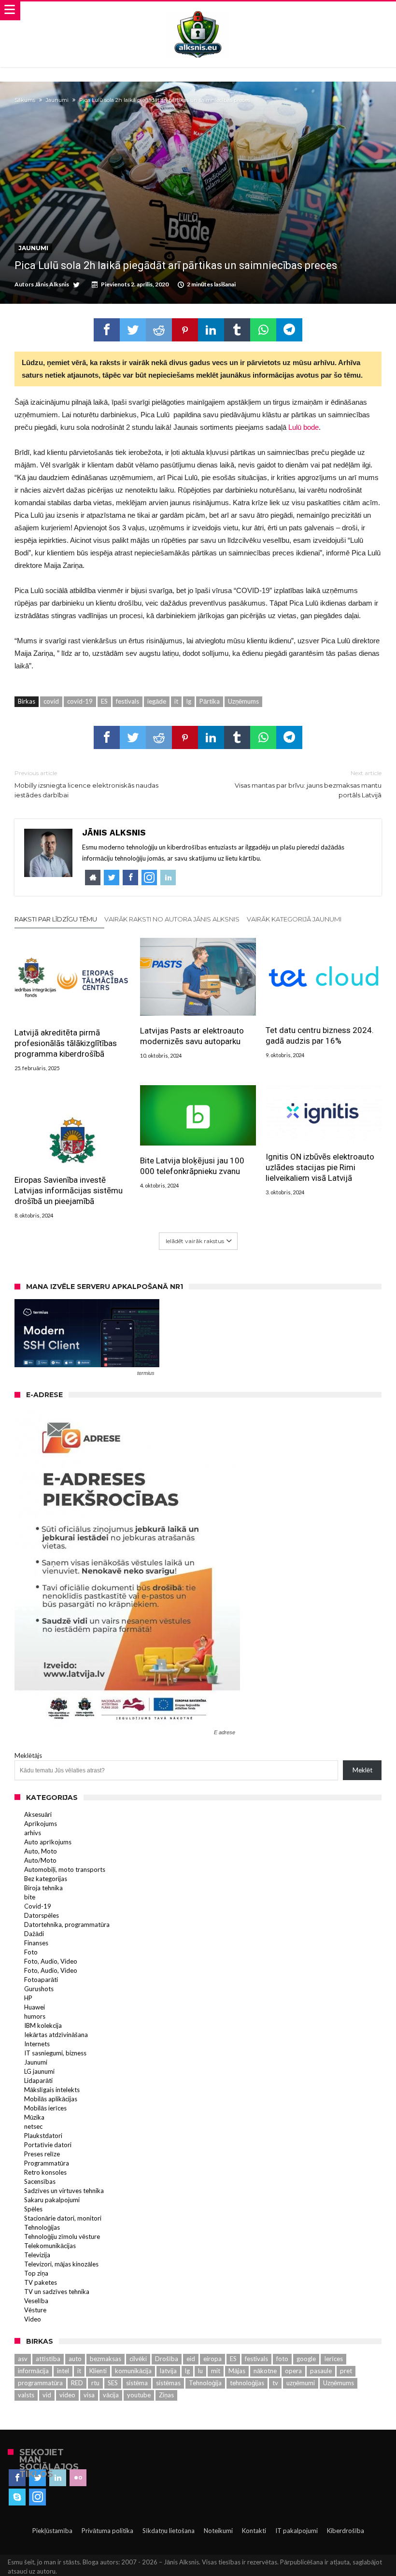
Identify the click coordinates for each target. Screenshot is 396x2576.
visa (89, 2395)
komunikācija (133, 2371)
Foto (31, 1952)
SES (113, 2383)
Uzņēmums (243, 701)
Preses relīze (42, 2154)
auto (75, 2359)
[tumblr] (237, 330)
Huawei (35, 2007)
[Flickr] (78, 2478)
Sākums (25, 100)
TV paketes (41, 2282)
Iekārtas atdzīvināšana (56, 2035)
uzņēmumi (301, 2383)
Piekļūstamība (52, 2531)
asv (23, 2359)
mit (216, 2371)
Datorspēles (42, 1915)
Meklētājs (28, 1755)
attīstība (48, 2359)
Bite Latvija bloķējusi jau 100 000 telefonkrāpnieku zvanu (192, 1166)
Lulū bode (304, 427)
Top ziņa (36, 2273)
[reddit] (159, 330)
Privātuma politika (107, 2531)
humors (35, 2016)
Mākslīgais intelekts (52, 2090)
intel (63, 2371)
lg (189, 701)
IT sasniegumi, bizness (55, 2053)
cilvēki (138, 2359)
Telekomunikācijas (50, 2246)
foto (282, 2359)
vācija (111, 2395)
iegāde (157, 701)
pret (346, 2371)
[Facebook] (17, 2478)
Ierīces (333, 2359)
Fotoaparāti (41, 1980)
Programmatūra (47, 2163)
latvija (168, 2371)
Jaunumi (57, 100)
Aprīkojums (41, 1824)
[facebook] (107, 330)
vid (47, 2395)
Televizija (37, 2255)
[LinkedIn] (58, 2478)
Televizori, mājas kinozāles (61, 2264)
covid (51, 701)
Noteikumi (218, 2531)
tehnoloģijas (247, 2383)
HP (28, 1998)
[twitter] (133, 330)
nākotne (265, 2371)
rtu (95, 2383)
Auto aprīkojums (48, 1842)
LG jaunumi (39, 2071)
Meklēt (362, 1770)
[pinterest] (185, 330)
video (67, 2395)
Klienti (98, 2371)
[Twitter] (37, 2478)
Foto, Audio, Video (51, 1961)
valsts (26, 2395)
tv (275, 2383)
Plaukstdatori (43, 2136)
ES (104, 701)
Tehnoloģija (205, 2383)
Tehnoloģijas (42, 2227)
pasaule (321, 2371)
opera (293, 2371)
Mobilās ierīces (45, 2108)
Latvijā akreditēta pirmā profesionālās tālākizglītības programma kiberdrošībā (66, 1043)
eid (191, 2359)
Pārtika (210, 701)
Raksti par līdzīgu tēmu (56, 919)
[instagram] (37, 2497)
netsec (33, 2126)
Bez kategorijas (46, 1879)
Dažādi (34, 1934)
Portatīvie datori (48, 2145)
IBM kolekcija (43, 2025)
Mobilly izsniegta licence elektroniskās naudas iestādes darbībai (86, 784)
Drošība (167, 2359)
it (176, 701)
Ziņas (166, 2395)
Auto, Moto (41, 1851)
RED (77, 2383)
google (306, 2359)
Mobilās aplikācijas (51, 2099)
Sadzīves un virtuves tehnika (64, 2191)
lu (200, 2371)
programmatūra (40, 2383)
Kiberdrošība (346, 2531)
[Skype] (17, 2497)
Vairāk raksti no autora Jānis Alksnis (172, 919)
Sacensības (40, 2181)
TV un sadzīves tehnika (57, 2292)
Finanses (36, 1943)
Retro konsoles (45, 2172)
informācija (33, 2371)
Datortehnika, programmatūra (67, 1925)
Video (33, 2319)
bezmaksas (106, 2359)
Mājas (237, 2371)
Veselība (36, 2301)
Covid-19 (38, 1906)
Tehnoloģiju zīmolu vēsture (62, 2236)
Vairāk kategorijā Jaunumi (294, 919)
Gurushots (39, 1989)
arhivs (33, 1833)
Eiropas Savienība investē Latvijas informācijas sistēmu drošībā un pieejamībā (69, 1190)
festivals (127, 701)
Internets (37, 2044)
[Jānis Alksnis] (198, 11)
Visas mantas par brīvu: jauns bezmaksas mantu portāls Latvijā (308, 784)
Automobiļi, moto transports (65, 1869)
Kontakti (254, 2531)
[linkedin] (211, 330)
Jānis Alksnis (52, 284)
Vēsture (35, 2310)
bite (30, 1897)
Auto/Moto (40, 1860)
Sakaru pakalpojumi (52, 2200)
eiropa (212, 2359)
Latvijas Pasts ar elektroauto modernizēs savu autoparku (192, 1036)
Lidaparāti (38, 2081)
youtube (139, 2395)
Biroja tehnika (43, 1888)
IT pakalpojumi (297, 2531)
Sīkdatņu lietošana (169, 2531)
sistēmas (168, 2383)
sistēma (137, 2383)
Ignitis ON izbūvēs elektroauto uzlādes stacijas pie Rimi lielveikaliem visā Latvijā (320, 1167)
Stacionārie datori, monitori (63, 2218)
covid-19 (80, 701)
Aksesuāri (38, 1814)
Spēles (33, 2209)
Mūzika (34, 2117)
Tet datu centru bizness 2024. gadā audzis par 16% (320, 1035)
